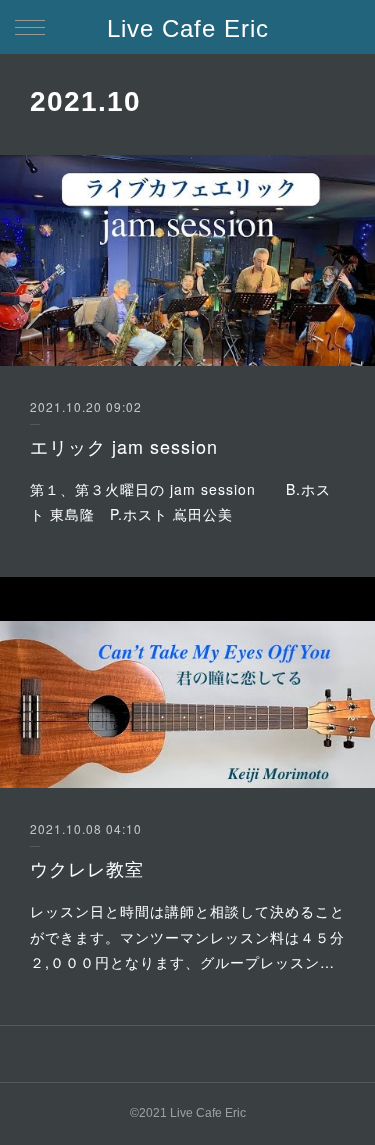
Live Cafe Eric (188, 28)
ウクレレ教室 (87, 868)
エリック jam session (124, 446)
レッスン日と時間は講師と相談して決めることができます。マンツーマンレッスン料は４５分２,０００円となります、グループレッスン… (187, 936)
